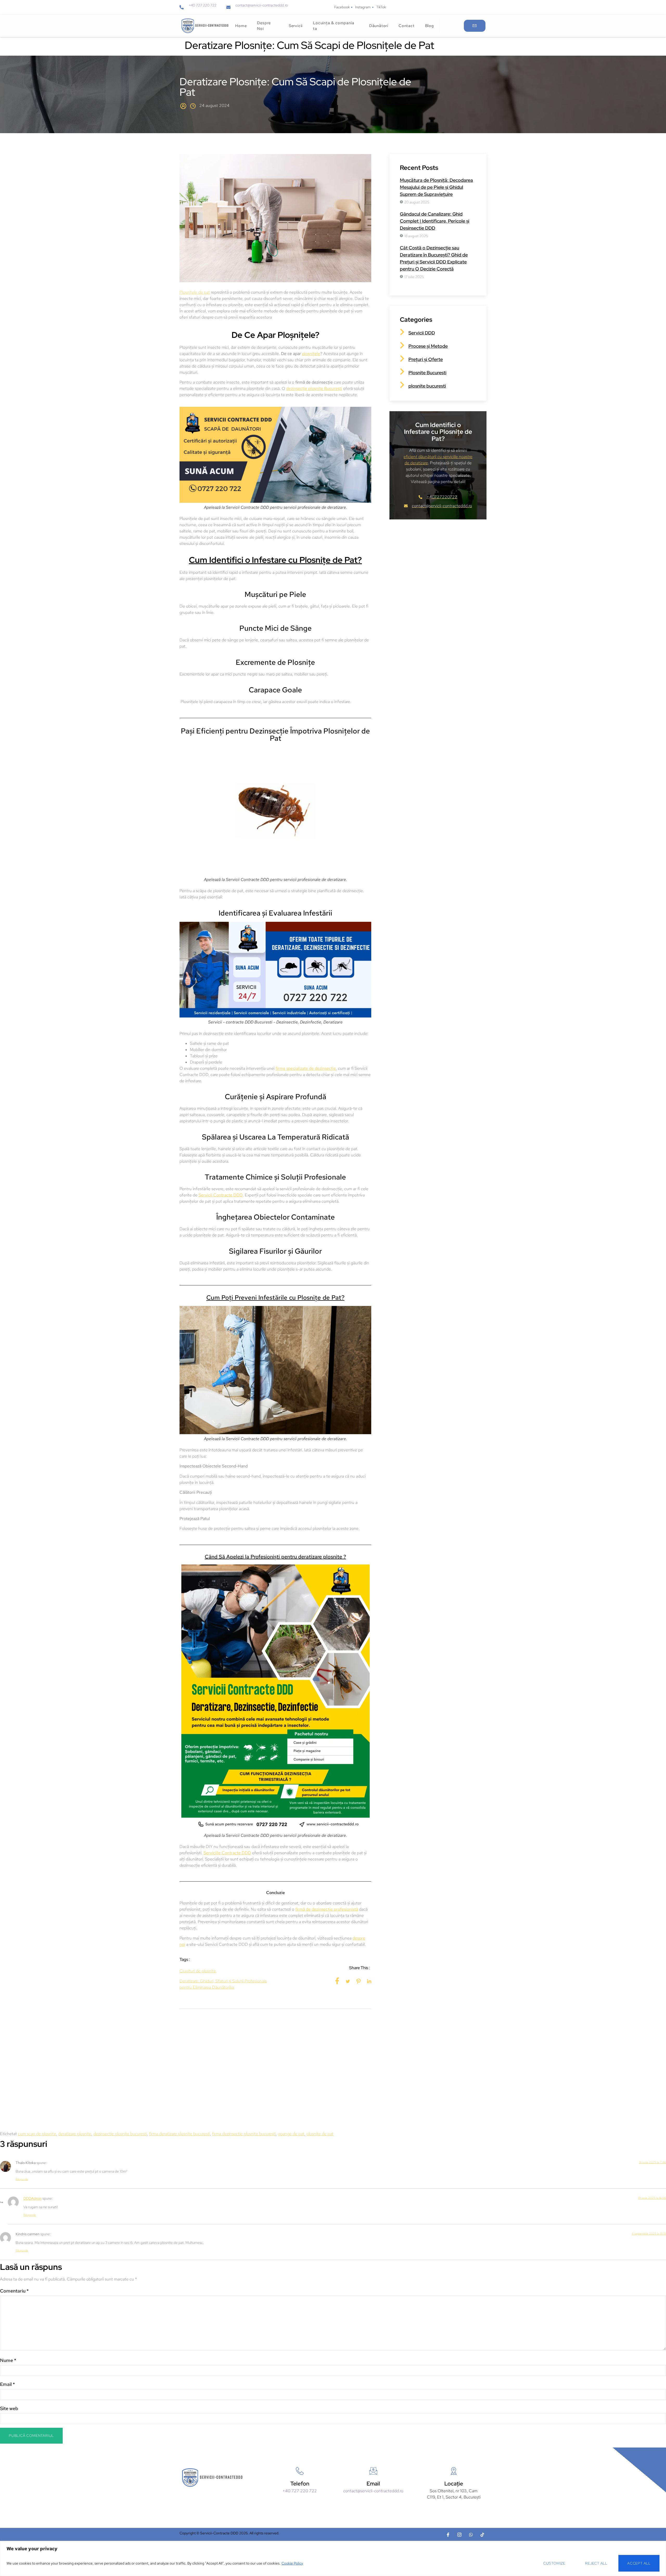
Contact (407, 26)
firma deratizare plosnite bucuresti (180, 2134)
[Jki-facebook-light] (448, 2535)
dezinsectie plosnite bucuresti (120, 2134)
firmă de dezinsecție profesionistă (327, 1909)
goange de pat (291, 2134)
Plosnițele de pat (195, 292)
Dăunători (379, 26)
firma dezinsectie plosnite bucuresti (244, 2134)
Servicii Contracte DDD (221, 1195)
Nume (8, 2360)
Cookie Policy (292, 2563)
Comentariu (14, 2291)
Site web (9, 2408)
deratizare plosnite (75, 2134)
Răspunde (22, 2179)
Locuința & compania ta (334, 26)
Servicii (296, 26)
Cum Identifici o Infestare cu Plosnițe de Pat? (275, 560)
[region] (333, 2558)
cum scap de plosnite (37, 2134)
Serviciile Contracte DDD (227, 1853)
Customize (554, 2563)
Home (241, 26)
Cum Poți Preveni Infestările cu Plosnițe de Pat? (275, 1297)
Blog (430, 26)
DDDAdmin (33, 2198)
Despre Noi (264, 26)
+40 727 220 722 (203, 5)
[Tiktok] (482, 2535)
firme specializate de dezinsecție (306, 1068)
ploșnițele (311, 354)
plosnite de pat (320, 2134)
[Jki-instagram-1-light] (459, 2535)
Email (7, 2384)
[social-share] (337, 1981)
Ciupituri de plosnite (198, 1971)
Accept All (639, 2563)
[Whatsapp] (471, 2535)
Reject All (596, 2563)
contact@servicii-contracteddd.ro (262, 5)
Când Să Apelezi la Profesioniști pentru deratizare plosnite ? (275, 1557)
